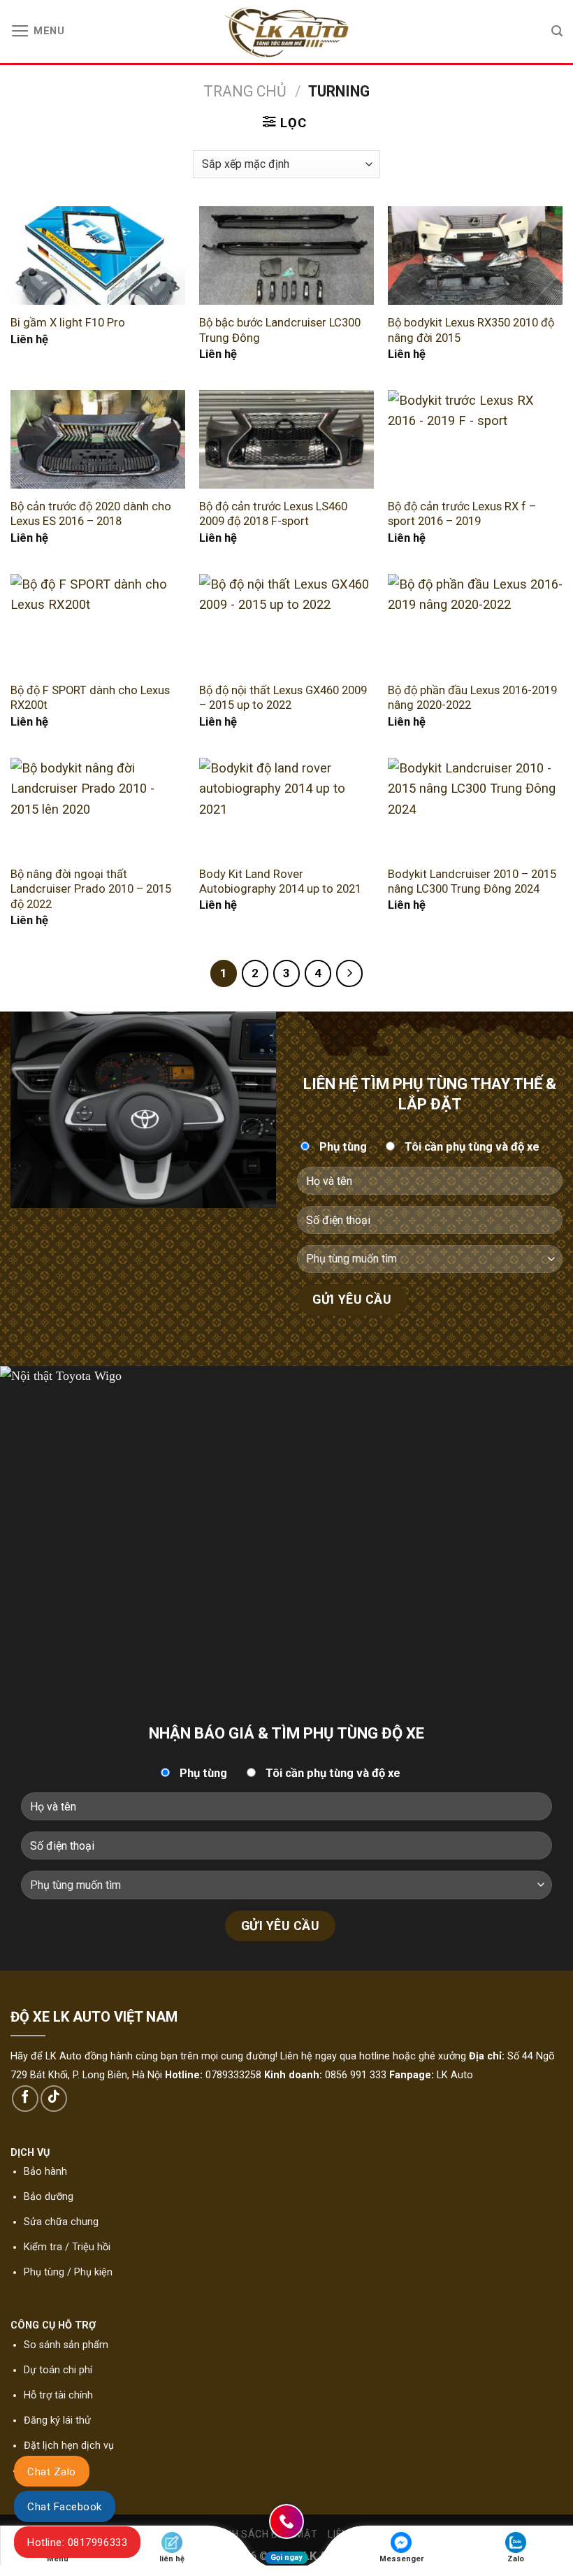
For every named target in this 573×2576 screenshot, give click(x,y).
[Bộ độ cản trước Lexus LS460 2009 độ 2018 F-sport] (286, 439)
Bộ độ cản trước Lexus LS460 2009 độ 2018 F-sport (273, 514)
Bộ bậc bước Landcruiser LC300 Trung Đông (280, 330)
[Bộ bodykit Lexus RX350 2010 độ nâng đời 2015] (475, 256)
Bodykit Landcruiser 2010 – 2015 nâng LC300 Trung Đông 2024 (472, 882)
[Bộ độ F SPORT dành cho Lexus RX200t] (98, 623)
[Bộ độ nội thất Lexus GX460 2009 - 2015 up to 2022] (286, 623)
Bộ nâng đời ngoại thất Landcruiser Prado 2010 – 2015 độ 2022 (91, 889)
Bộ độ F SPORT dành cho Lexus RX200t (90, 698)
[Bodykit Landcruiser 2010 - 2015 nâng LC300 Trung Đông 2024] (475, 807)
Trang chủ (245, 91)
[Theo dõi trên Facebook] (25, 2099)
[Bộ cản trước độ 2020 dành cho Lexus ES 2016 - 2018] (98, 439)
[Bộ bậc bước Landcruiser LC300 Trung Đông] (286, 256)
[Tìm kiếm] (557, 31)
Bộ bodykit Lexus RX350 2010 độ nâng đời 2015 (471, 330)
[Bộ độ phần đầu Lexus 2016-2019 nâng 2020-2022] (475, 623)
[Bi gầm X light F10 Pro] (98, 256)
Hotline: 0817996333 (77, 2542)
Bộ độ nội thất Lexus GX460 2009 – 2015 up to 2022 (283, 698)
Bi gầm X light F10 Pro (68, 323)
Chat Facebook (65, 2507)
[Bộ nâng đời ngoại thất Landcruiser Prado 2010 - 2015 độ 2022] (98, 807)
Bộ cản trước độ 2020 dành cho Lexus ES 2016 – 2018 (91, 514)
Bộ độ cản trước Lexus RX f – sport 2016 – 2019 (462, 514)
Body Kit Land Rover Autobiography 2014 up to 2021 (280, 882)
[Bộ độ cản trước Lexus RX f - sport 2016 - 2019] (475, 439)
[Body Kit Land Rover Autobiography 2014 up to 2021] (286, 807)
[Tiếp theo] (350, 973)
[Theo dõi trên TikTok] (54, 2099)
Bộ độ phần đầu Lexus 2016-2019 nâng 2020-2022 (472, 698)
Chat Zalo (52, 2472)
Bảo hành (45, 2172)
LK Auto (455, 2075)
